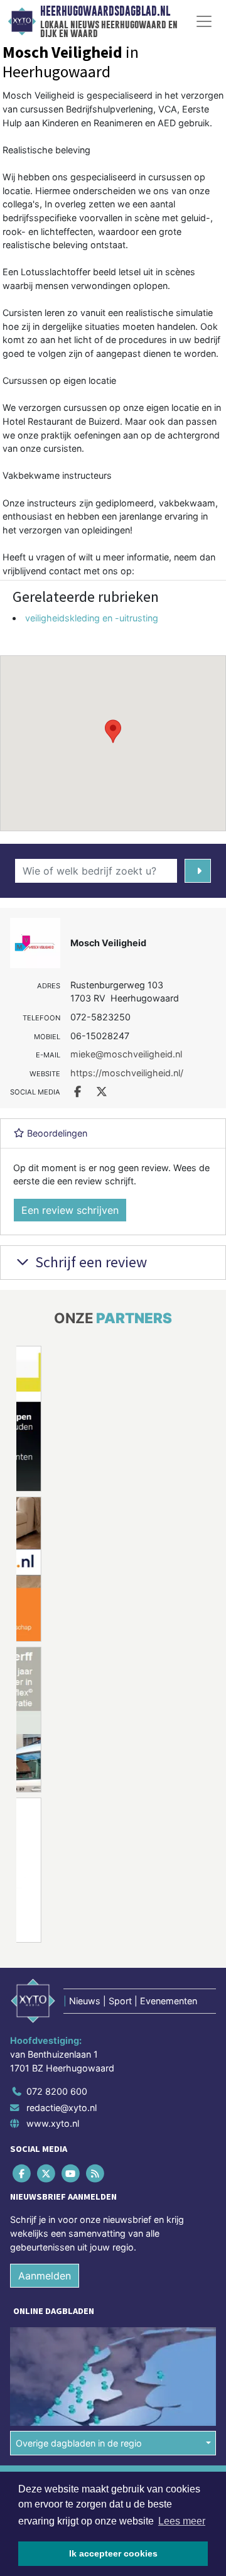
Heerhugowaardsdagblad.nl (105, 11)
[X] (47, 2174)
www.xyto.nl (53, 2123)
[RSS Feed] (96, 2174)
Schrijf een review (89, 1262)
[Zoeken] (198, 871)
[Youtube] (71, 2174)
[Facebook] (22, 2174)
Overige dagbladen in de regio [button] (79, 2443)
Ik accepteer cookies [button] (113, 2553)
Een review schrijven (70, 1210)
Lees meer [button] (182, 2521)
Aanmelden (45, 2276)
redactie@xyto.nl (62, 2108)
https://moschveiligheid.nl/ (127, 1073)
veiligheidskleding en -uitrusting (92, 618)
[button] (113, 731)
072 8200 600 (57, 2091)
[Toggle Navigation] (204, 21)
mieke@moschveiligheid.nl (126, 1054)
